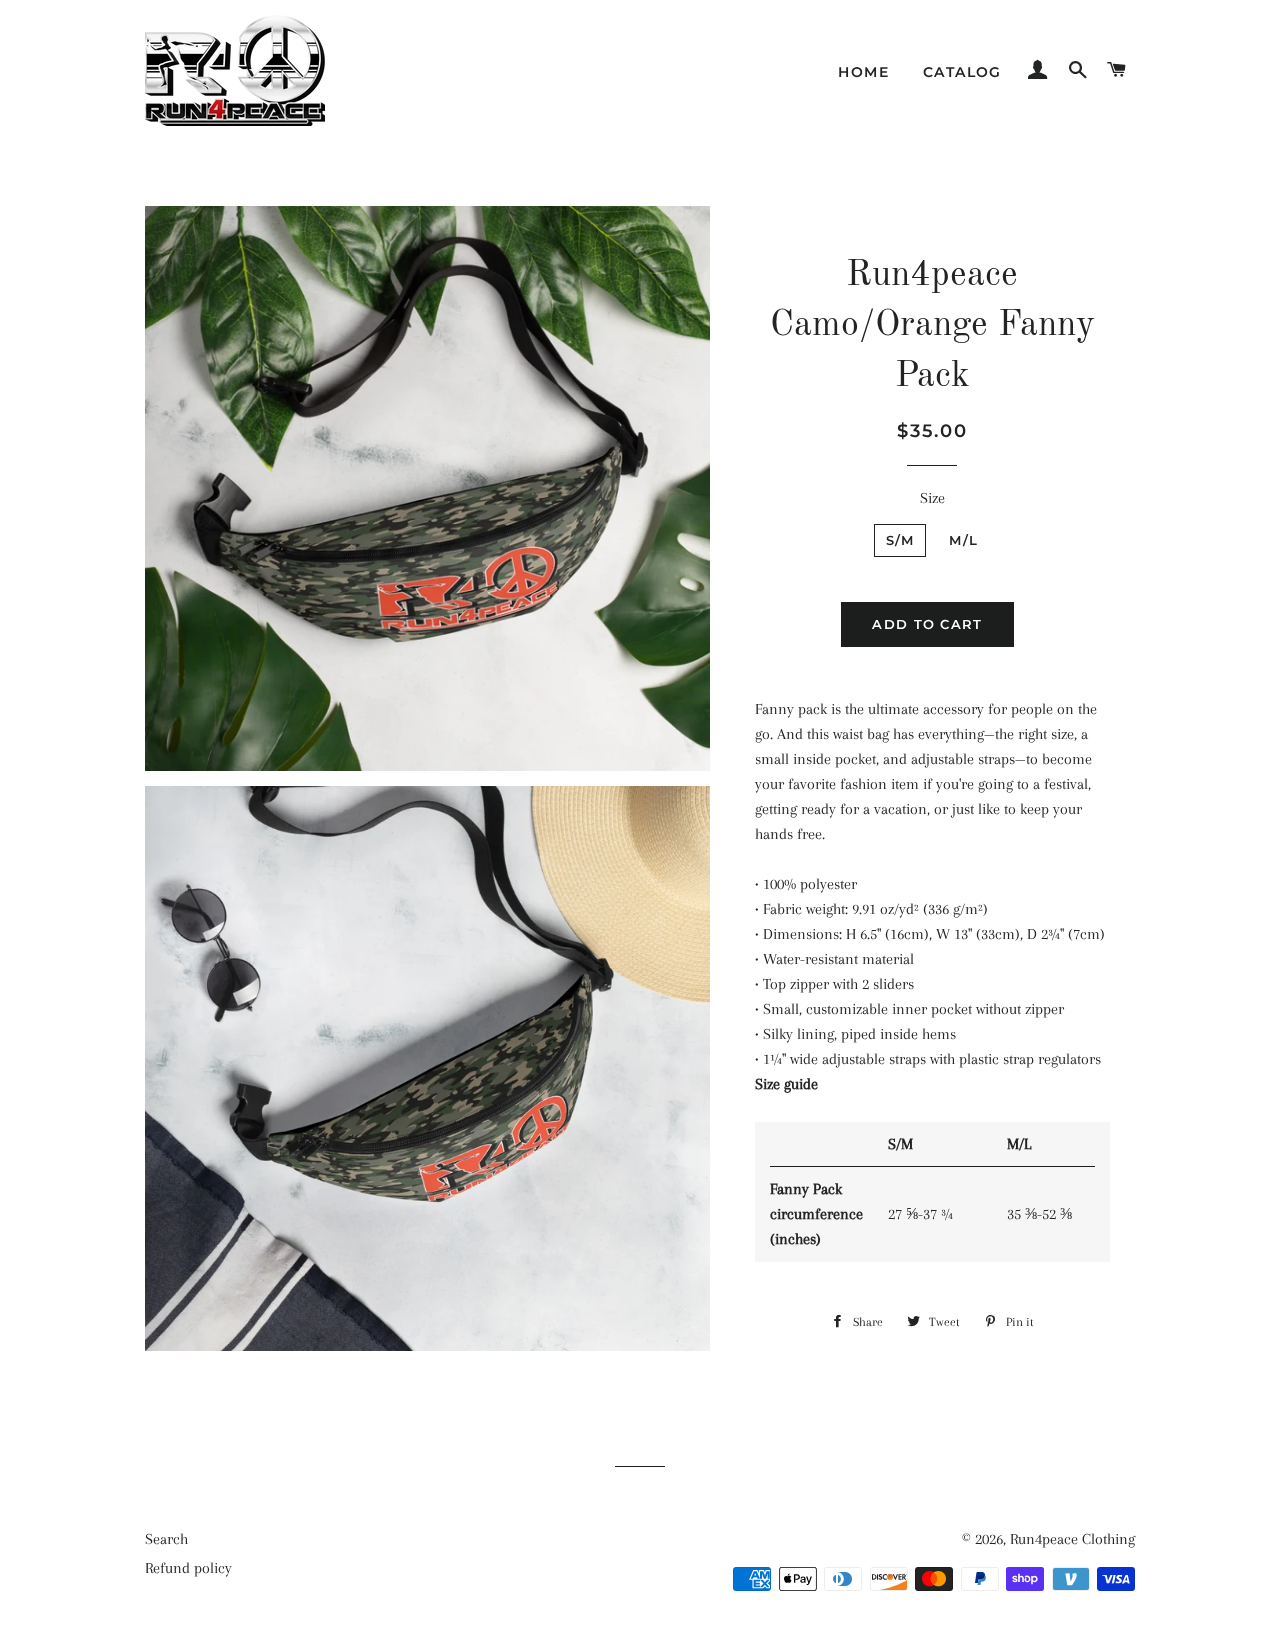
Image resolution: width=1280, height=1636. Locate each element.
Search (166, 1539)
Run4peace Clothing (1072, 1539)
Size (932, 498)
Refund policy (188, 1568)
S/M (900, 540)
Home (863, 72)
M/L (963, 540)
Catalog (962, 72)
